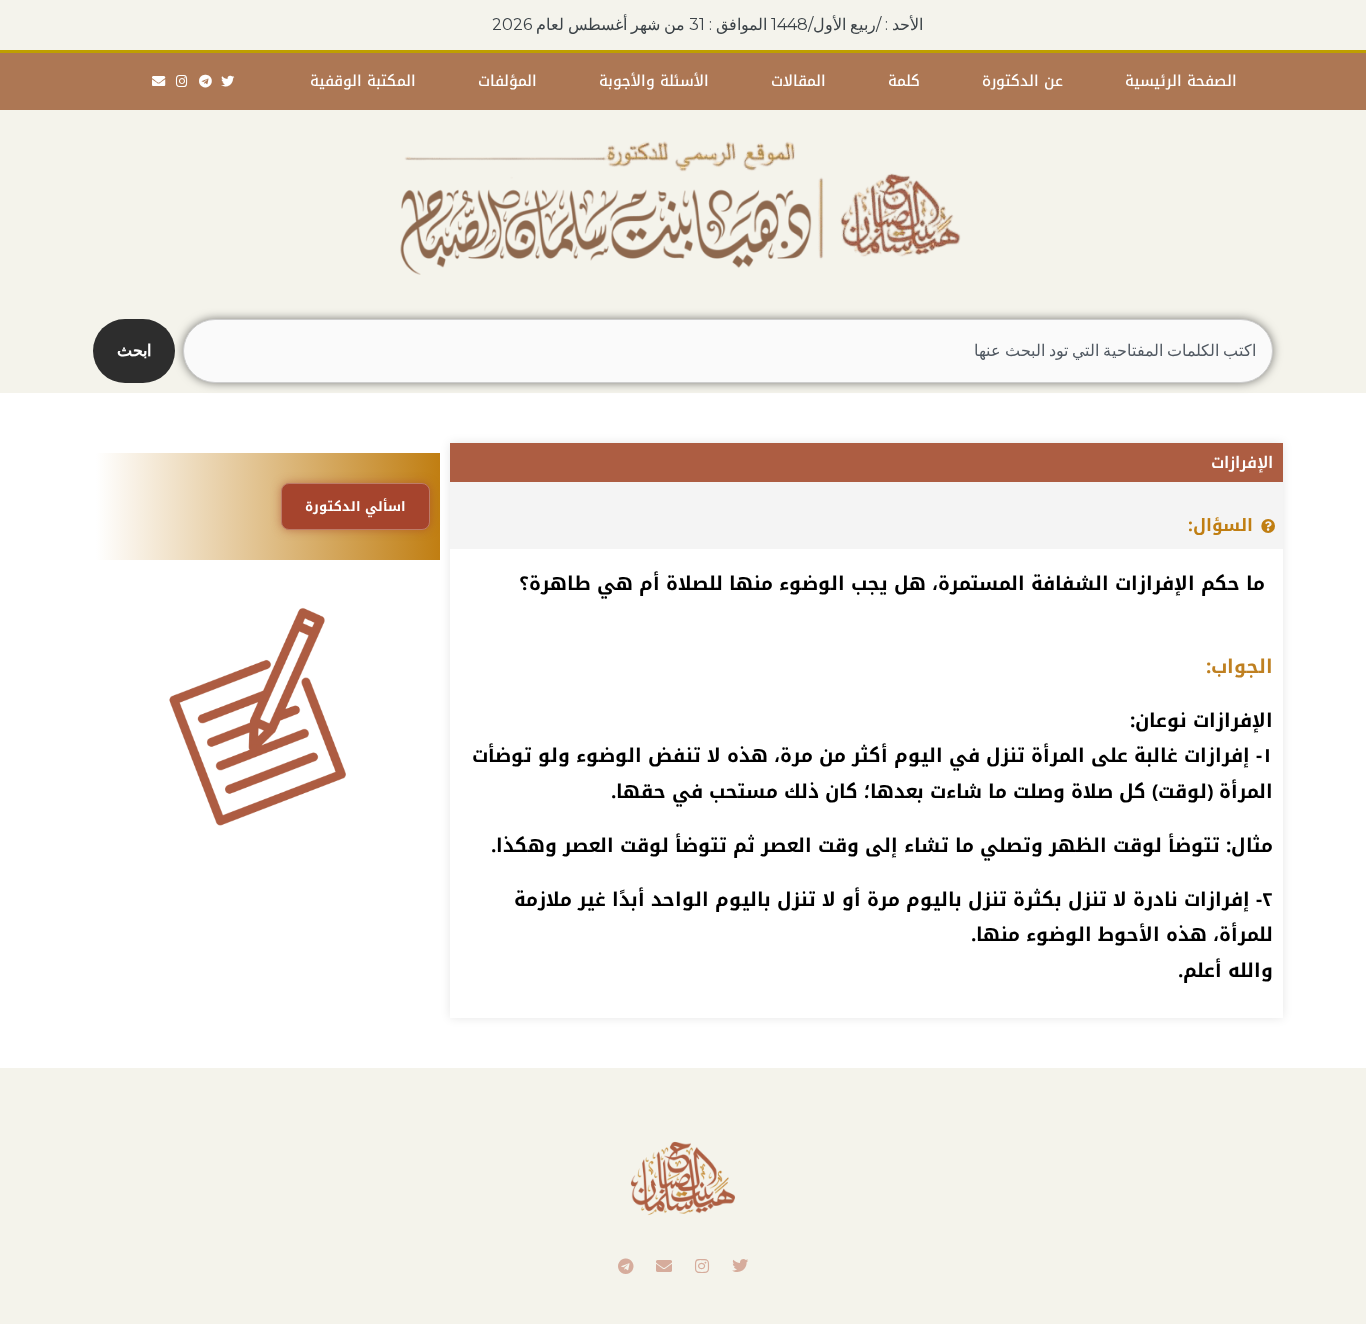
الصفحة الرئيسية (1181, 81)
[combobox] (728, 351)
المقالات (798, 81)
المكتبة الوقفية (363, 81)
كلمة (904, 81)
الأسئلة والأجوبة (654, 81)
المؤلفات (507, 81)
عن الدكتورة (1022, 81)
